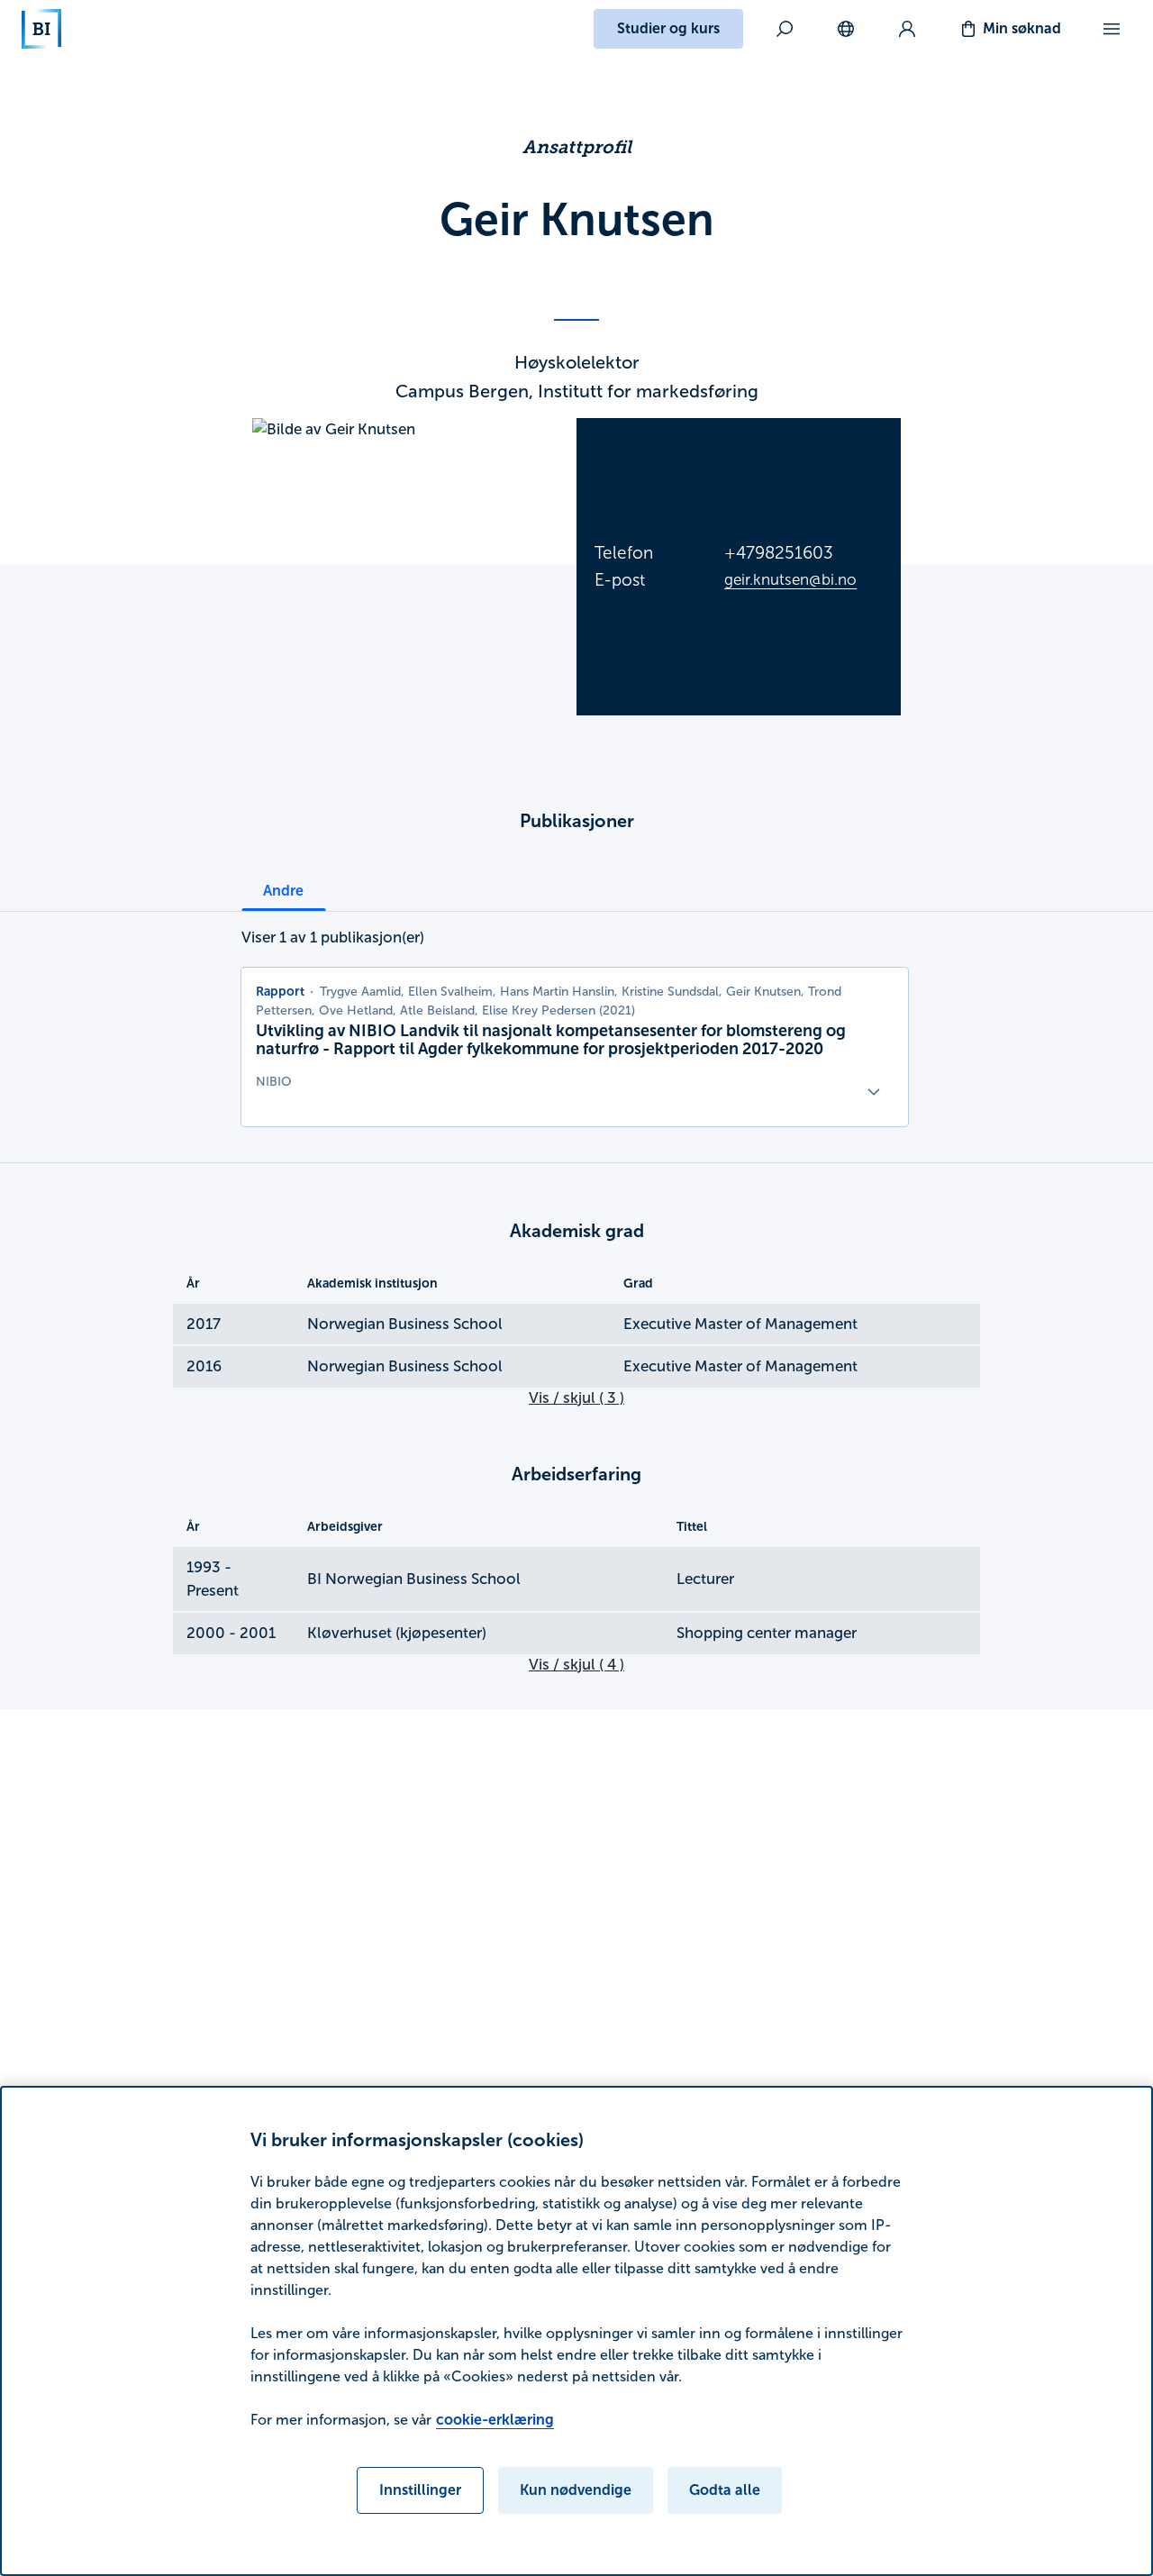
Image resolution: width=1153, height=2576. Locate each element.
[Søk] (785, 29)
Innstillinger (420, 2490)
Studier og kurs (668, 28)
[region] (576, 2331)
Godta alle (725, 2490)
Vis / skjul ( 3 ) (576, 1398)
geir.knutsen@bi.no (790, 580)
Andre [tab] (283, 891)
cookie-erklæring (495, 2420)
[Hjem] (41, 29)
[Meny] (1112, 29)
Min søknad (1022, 28)
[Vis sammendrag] (874, 1092)
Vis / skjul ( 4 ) (576, 1665)
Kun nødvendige (576, 2490)
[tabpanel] (575, 1026)
